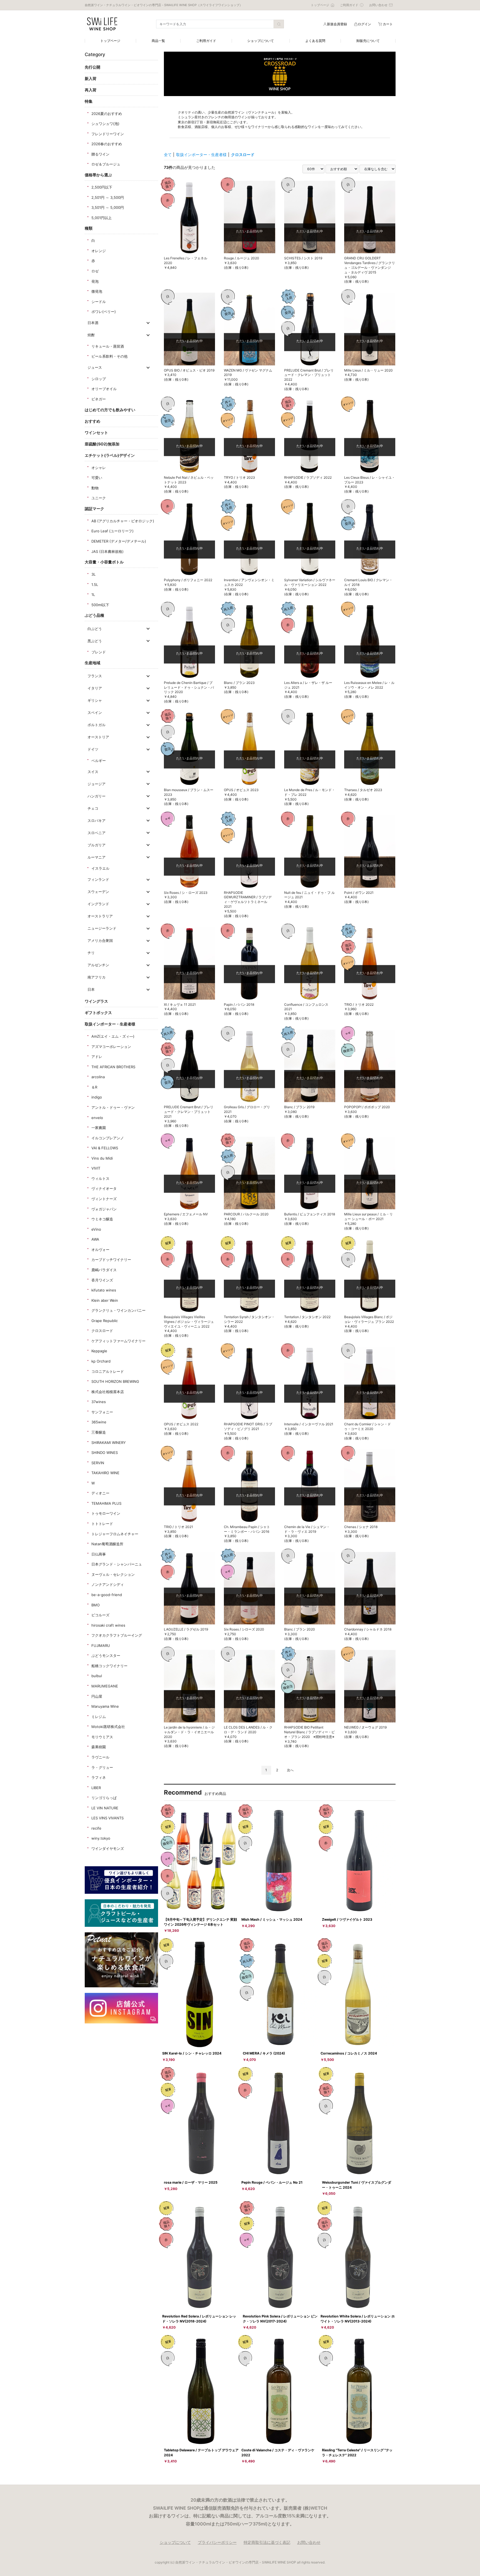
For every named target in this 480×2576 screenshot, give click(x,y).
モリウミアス (102, 1737)
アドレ (97, 1057)
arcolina (98, 1077)
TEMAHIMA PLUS (106, 1503)
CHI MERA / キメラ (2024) (264, 2053)
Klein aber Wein (105, 1300)
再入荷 (91, 90)
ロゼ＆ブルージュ (106, 164)
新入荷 (91, 78)
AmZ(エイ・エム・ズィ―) (113, 1036)
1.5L (95, 585)
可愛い (97, 478)
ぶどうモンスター (106, 1656)
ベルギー (99, 761)
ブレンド (99, 652)
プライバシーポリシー (217, 2542)
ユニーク (99, 498)
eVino (96, 1229)
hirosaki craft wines (108, 1625)
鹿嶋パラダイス (104, 1270)
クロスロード (102, 1331)
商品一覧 (158, 41)
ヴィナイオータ (104, 1188)
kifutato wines (104, 1290)
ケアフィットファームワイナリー (118, 1341)
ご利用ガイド (206, 41)
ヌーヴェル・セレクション (113, 1574)
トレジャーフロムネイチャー (115, 1534)
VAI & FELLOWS (105, 1148)
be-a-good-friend (107, 1595)
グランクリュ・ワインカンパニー (118, 1310)
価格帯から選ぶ (98, 175)
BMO (96, 1605)
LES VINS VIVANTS (107, 1818)
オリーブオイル (104, 389)
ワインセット (96, 432)
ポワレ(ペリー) (104, 312)
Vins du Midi (102, 1158)
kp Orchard (101, 1361)
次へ (290, 1770)
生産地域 (92, 663)
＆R (94, 1087)
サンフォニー (102, 1412)
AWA (95, 1239)
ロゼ (95, 271)
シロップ (99, 379)
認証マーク (94, 509)
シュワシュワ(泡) (105, 124)
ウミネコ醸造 (102, 1219)
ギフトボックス (98, 1013)
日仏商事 (99, 1554)
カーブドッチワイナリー (111, 1260)
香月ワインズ (102, 1280)
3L (93, 574)
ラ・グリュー (102, 1767)
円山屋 (97, 1696)
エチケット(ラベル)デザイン (110, 455)
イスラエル (100, 868)
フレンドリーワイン (108, 134)
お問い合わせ (309, 2542)
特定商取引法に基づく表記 (267, 2542)
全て (168, 155)
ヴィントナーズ (104, 1199)
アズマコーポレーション (111, 1047)
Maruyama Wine (105, 1706)
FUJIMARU (101, 1646)
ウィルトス (100, 1178)
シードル (99, 302)
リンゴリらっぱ (104, 1798)
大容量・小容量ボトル (104, 562)
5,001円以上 (102, 218)
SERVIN (98, 1463)
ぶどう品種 (94, 615)
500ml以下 (100, 605)
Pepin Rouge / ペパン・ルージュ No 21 (272, 2182)
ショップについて (261, 41)
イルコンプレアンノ (108, 1138)
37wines (99, 1402)
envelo (97, 1118)
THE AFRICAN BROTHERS (113, 1067)
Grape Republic (105, 1321)
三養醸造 (99, 1432)
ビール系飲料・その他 (109, 356)
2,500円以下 (102, 187)
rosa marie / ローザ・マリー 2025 (191, 2182)
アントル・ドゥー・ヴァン (113, 1107)
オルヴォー (100, 1250)
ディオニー (100, 1493)
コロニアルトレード (108, 1371)
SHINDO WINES (105, 1453)
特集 (89, 101)
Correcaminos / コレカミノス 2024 (349, 2053)
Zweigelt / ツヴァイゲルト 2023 (347, 1919)
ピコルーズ (100, 1615)
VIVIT (96, 1168)
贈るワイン (100, 154)
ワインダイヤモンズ (108, 1848)
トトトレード (102, 1524)
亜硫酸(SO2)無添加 (102, 444)
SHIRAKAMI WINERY (109, 1443)
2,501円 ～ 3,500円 (108, 197)
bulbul (97, 1676)
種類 (89, 228)
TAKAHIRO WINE (105, 1473)
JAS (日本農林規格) (107, 551)
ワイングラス (96, 1001)
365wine (99, 1422)
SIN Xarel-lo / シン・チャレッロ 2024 (192, 2053)
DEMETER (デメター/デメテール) (119, 541)
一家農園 (99, 1128)
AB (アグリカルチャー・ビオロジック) (123, 521)
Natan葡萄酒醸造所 (107, 1544)
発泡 (95, 281)
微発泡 (97, 291)
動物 (95, 488)
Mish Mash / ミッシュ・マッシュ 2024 (272, 1919)
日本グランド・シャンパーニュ (117, 1564)
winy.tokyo (101, 1838)
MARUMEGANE (105, 1686)
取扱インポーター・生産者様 (110, 1024)
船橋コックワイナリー (109, 1666)
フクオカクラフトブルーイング (117, 1635)
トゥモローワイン (106, 1513)
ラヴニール (100, 1757)
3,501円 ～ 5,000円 (108, 207)
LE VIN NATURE (105, 1808)
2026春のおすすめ (107, 144)
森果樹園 (99, 1747)
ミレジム (99, 1717)
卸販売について (368, 41)
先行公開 (92, 67)
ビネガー (99, 399)
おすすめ (92, 421)
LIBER (96, 1788)
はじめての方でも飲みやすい (110, 410)
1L (93, 595)
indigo (97, 1097)
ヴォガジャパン (104, 1209)
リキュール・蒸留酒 (108, 346)
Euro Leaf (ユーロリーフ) (112, 531)
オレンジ (99, 251)
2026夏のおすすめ (107, 114)
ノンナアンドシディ (108, 1584)
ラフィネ (99, 1777)
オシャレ (99, 468)
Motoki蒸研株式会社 (108, 1727)
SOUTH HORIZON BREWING (115, 1381)
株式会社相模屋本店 (108, 1392)
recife (96, 1828)
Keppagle (99, 1351)
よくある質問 (315, 41)
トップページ (110, 41)
